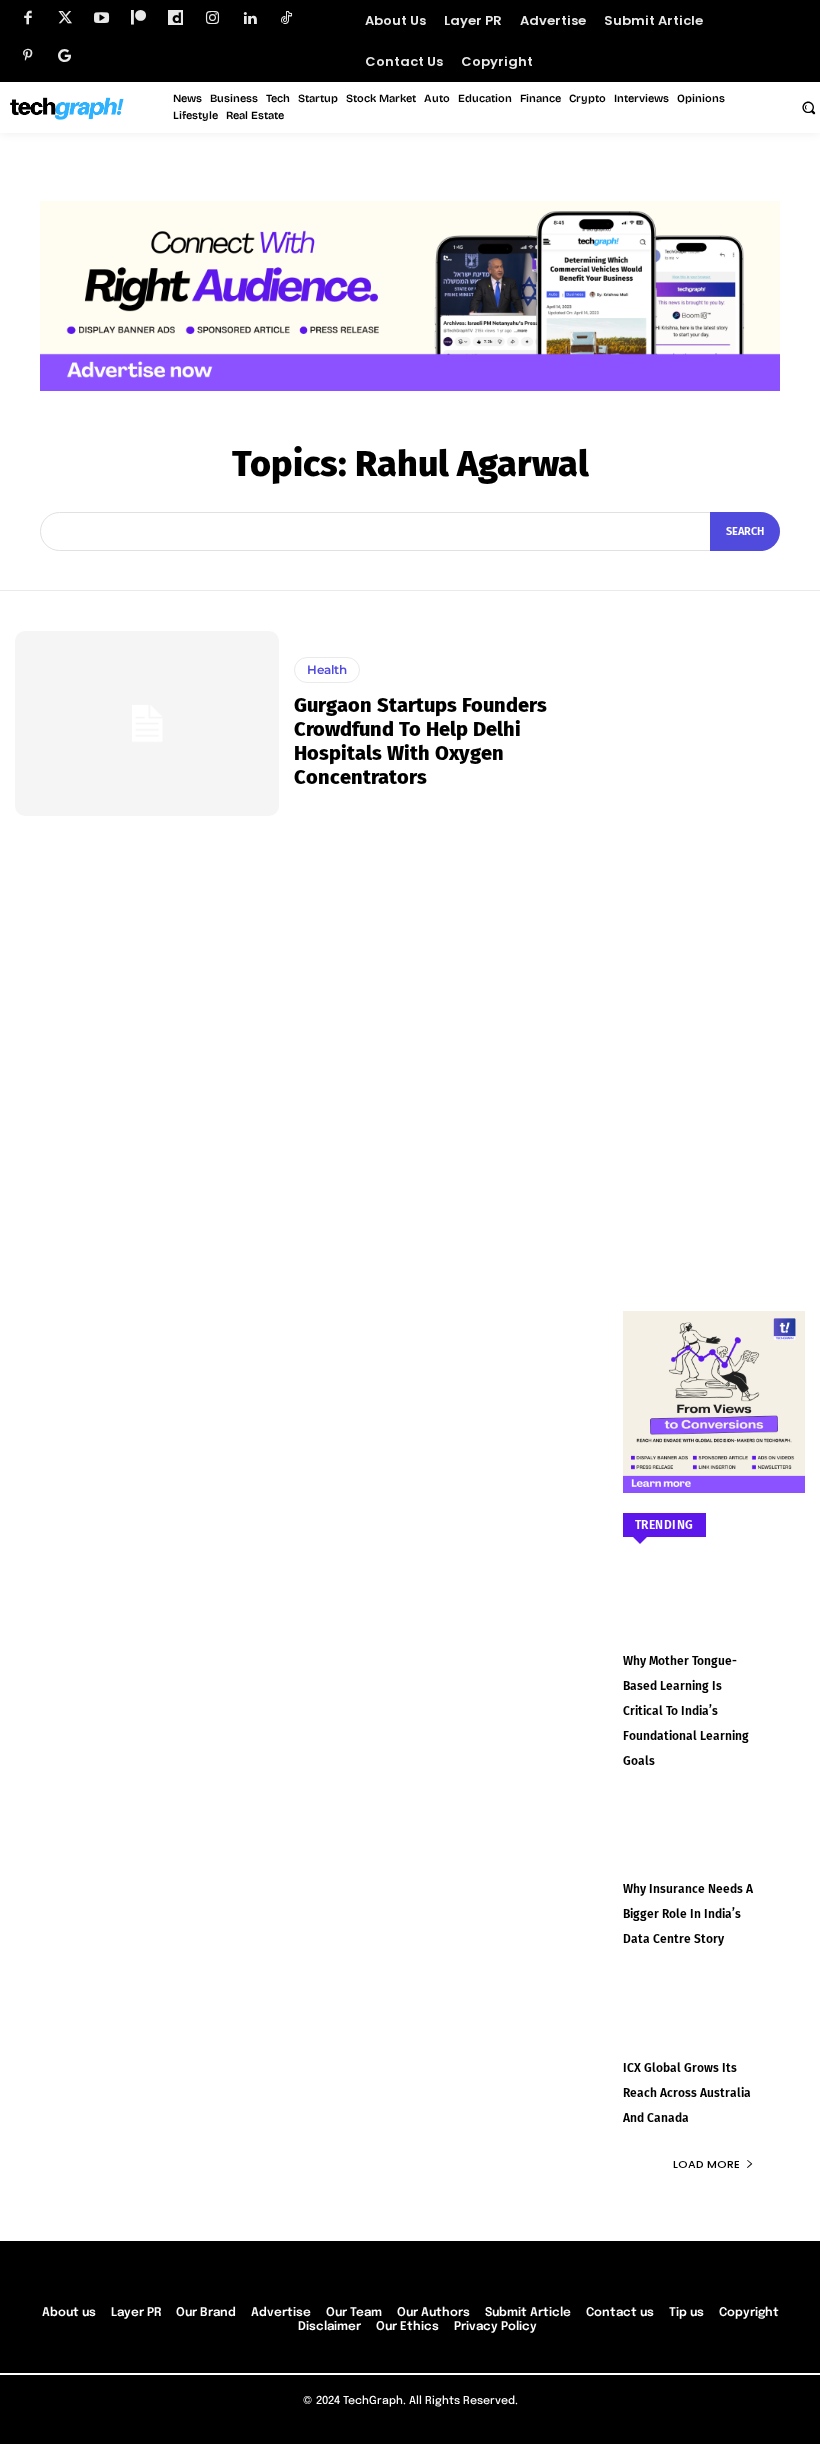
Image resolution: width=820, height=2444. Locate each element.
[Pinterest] (27, 55)
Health (327, 669)
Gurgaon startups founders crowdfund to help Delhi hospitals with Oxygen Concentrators (420, 741)
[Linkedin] (249, 18)
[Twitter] (64, 18)
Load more (706, 2164)
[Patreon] (138, 18)
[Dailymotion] (175, 18)
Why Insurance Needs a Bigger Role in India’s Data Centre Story (688, 1914)
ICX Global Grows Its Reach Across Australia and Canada (687, 2093)
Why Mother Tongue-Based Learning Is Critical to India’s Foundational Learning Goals (686, 1711)
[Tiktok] (286, 18)
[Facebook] (27, 18)
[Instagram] (212, 18)
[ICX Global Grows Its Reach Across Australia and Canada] (714, 2027)
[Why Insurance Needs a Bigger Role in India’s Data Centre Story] (714, 1849)
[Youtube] (101, 18)
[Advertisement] (714, 931)
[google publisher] (64, 55)
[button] (808, 107)
